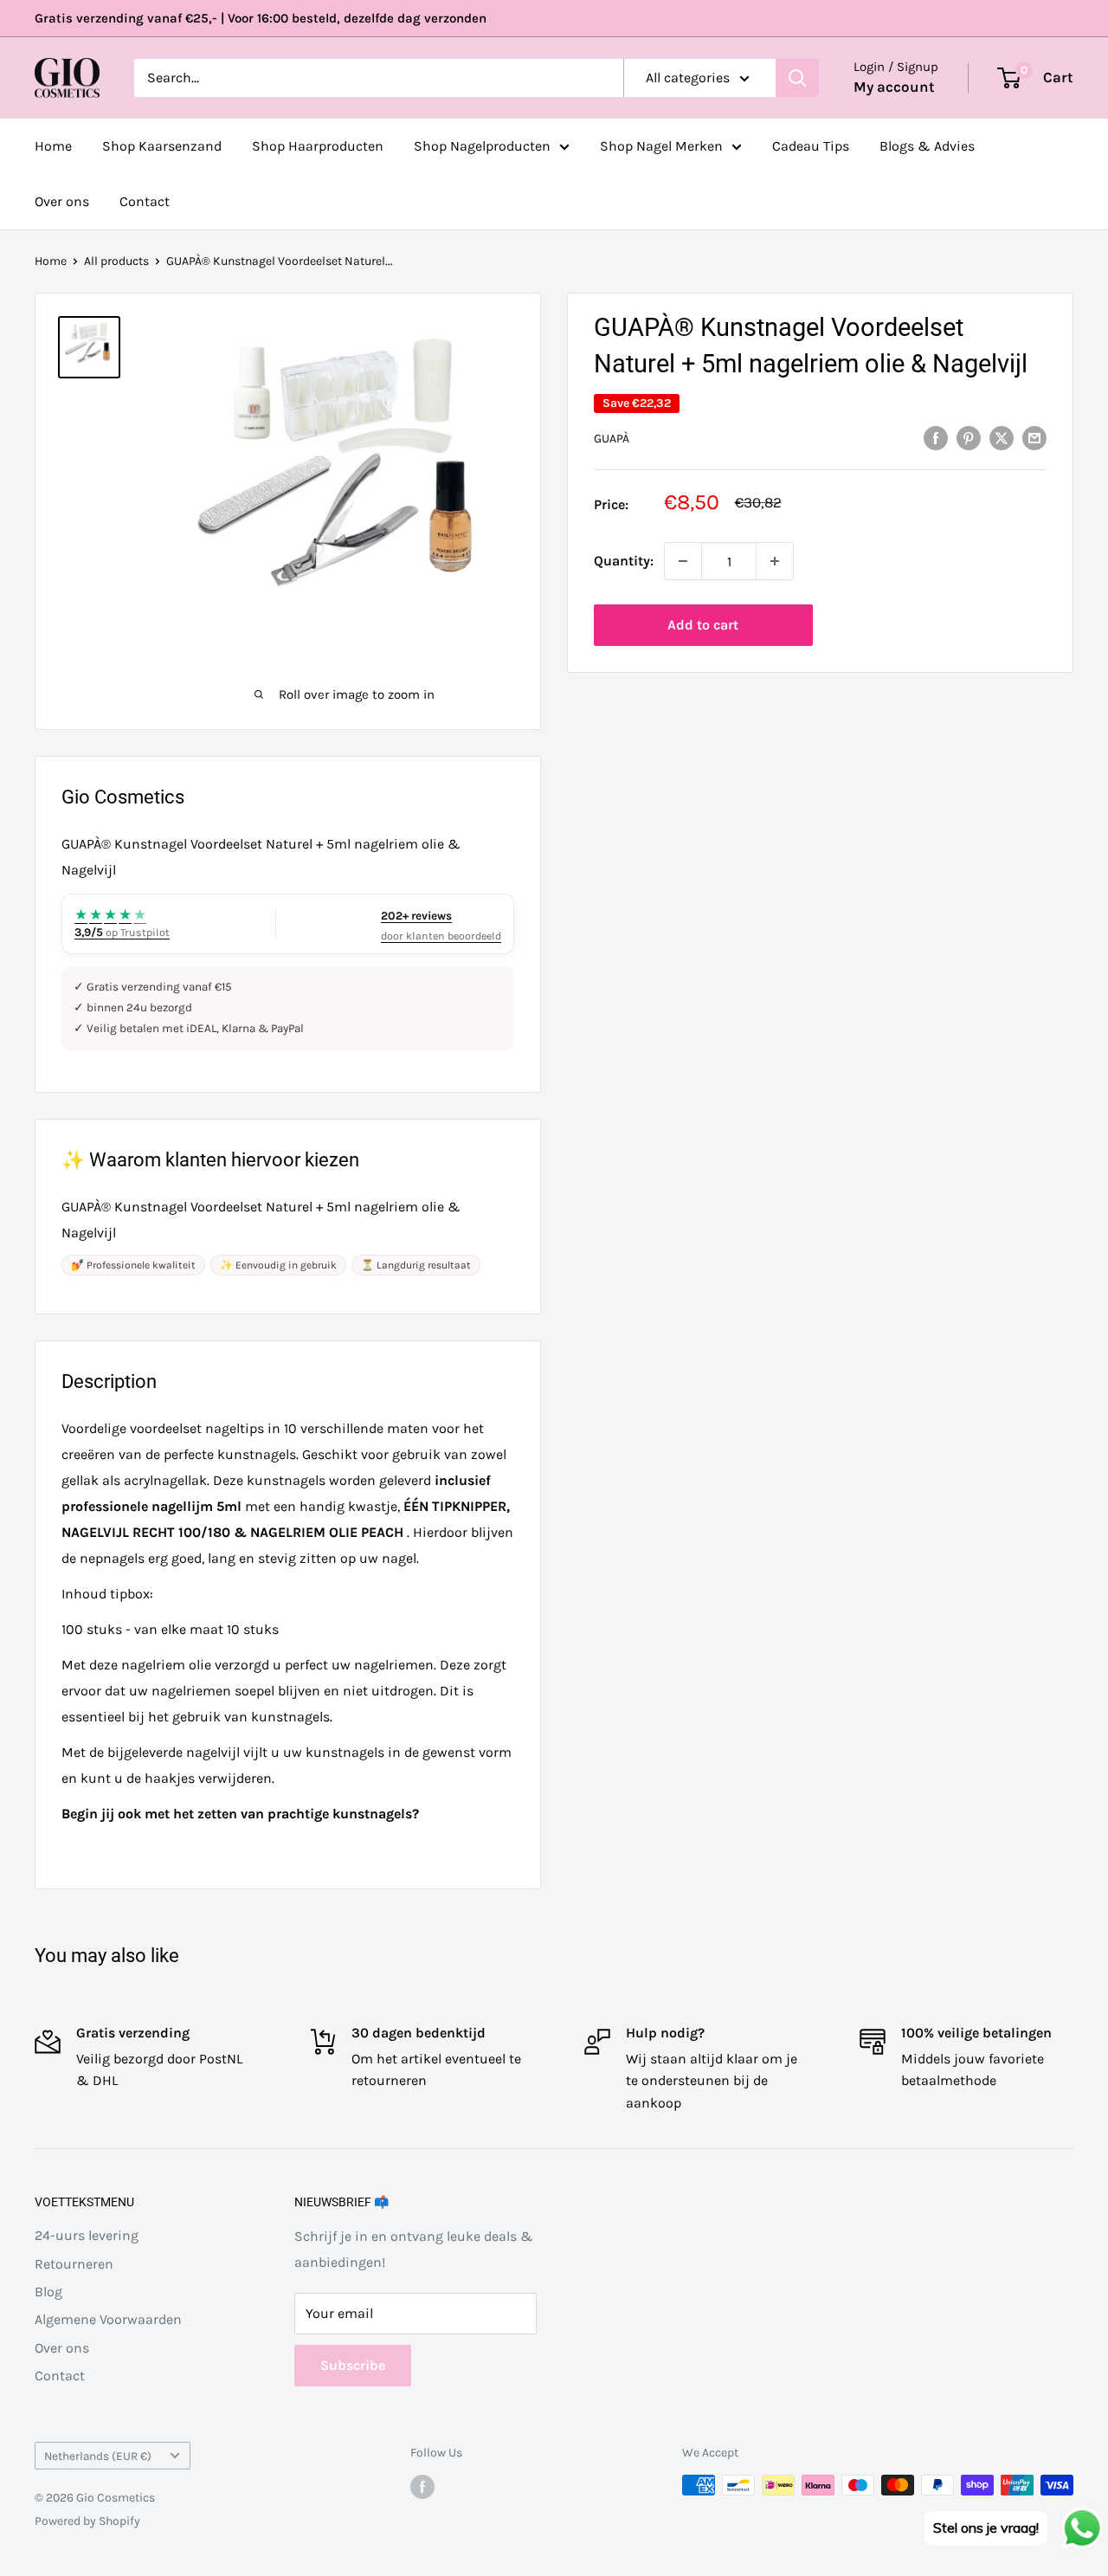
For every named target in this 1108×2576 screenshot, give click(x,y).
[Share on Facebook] (936, 437)
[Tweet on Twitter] (1002, 437)
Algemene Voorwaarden (108, 2319)
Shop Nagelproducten (482, 146)
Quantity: (624, 561)
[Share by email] (1034, 437)
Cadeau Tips (811, 146)
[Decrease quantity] (683, 561)
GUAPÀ (612, 439)
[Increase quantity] (775, 561)
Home (53, 146)
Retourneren (74, 2264)
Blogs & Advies (927, 146)
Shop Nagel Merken (661, 146)
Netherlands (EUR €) (98, 2456)
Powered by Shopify (87, 2521)
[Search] (797, 78)
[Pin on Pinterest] (969, 437)
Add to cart (703, 625)
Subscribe (353, 2365)
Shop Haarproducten (318, 146)
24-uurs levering (87, 2235)
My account (894, 87)
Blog (48, 2292)
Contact (145, 201)
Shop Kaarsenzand (162, 146)
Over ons (62, 201)
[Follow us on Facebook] (422, 2487)
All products (116, 261)
